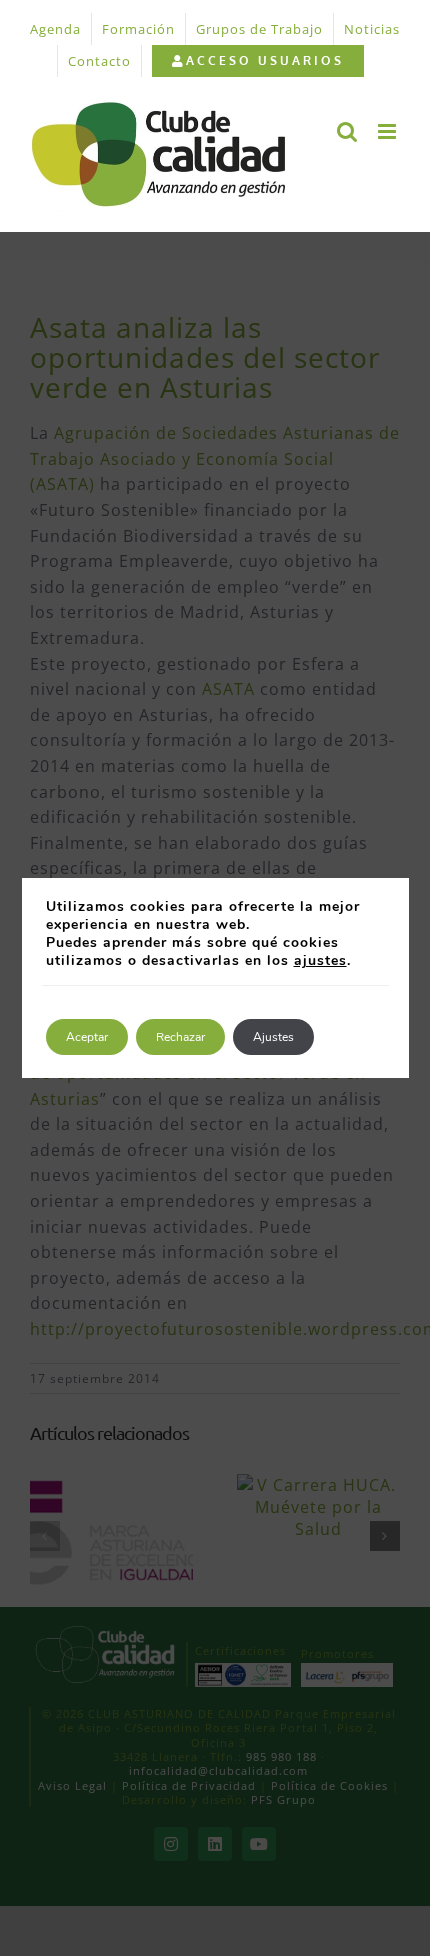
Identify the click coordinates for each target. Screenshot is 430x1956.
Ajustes (273, 1037)
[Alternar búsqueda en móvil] (347, 131)
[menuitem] (257, 61)
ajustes (320, 961)
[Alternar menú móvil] (389, 131)
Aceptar (87, 1037)
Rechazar (180, 1037)
